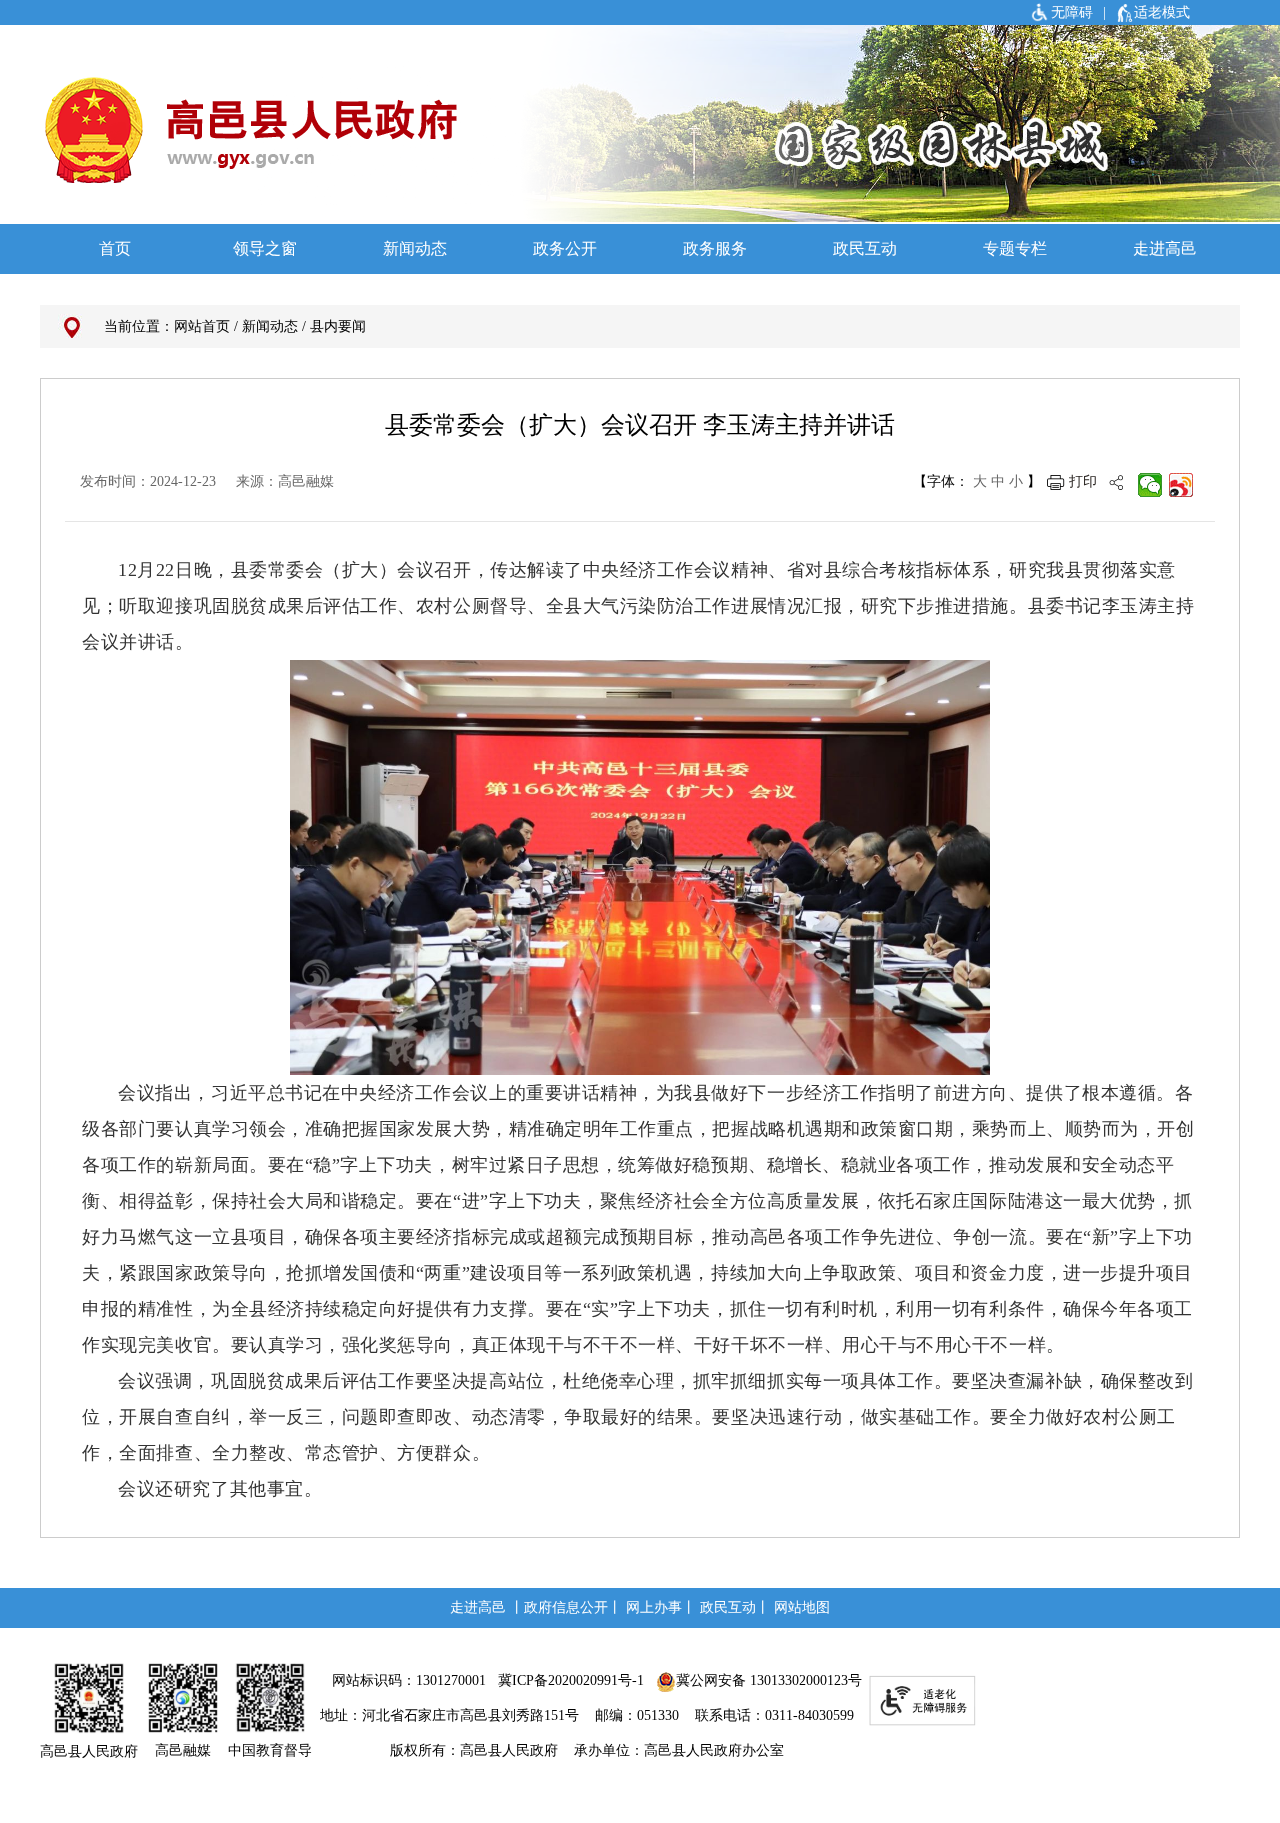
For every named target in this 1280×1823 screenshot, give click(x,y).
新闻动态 (270, 326)
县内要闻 (338, 326)
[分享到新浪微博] (1181, 485)
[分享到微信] (1150, 485)
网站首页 (202, 326)
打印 (1083, 481)
